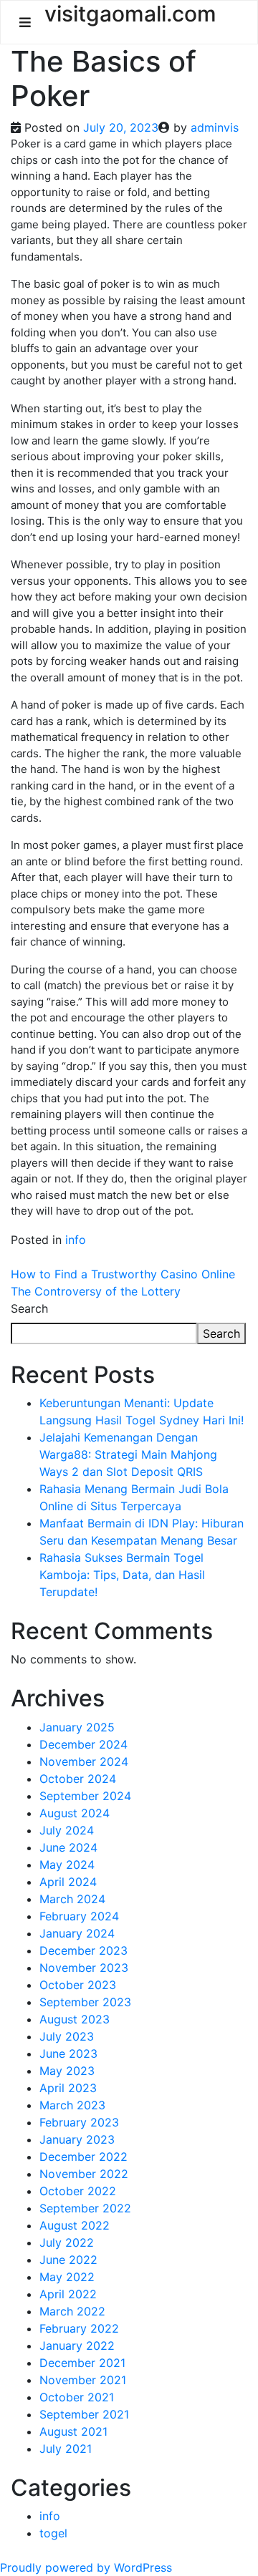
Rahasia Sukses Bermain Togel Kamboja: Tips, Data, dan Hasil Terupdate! (122, 1575)
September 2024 (85, 1796)
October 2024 (78, 1779)
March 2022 (72, 2311)
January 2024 (77, 1933)
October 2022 (78, 2191)
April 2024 (68, 1882)
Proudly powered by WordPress (86, 2567)
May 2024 (67, 1865)
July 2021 (66, 2449)
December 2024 (83, 1744)
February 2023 (79, 2122)
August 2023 (75, 2019)
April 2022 (68, 2294)
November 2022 (84, 2174)
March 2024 (72, 1899)
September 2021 (84, 2414)
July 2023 (67, 2036)
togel (53, 2533)
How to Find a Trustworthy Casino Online (123, 1274)
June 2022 (68, 2260)
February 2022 (79, 2328)
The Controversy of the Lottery (96, 1291)
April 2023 (68, 2088)
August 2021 (73, 2431)
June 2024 (68, 1847)
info (76, 1240)
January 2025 (77, 1727)
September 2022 (85, 2208)
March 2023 (72, 2105)
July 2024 (67, 1830)
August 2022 (75, 2225)
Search (29, 1308)
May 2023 (67, 2071)
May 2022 (67, 2277)
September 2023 (85, 2002)
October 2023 (78, 1985)
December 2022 (83, 2157)
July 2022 (67, 2242)
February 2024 (79, 1916)
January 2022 (77, 2346)
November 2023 (84, 1968)
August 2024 (75, 1813)
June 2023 (68, 2053)
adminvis (215, 127)
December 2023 (83, 1950)
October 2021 (77, 2397)
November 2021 (83, 2380)
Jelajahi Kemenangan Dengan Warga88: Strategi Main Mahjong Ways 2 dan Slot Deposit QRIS (128, 1454)
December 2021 (82, 2363)
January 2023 (77, 2139)
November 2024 (84, 1761)
